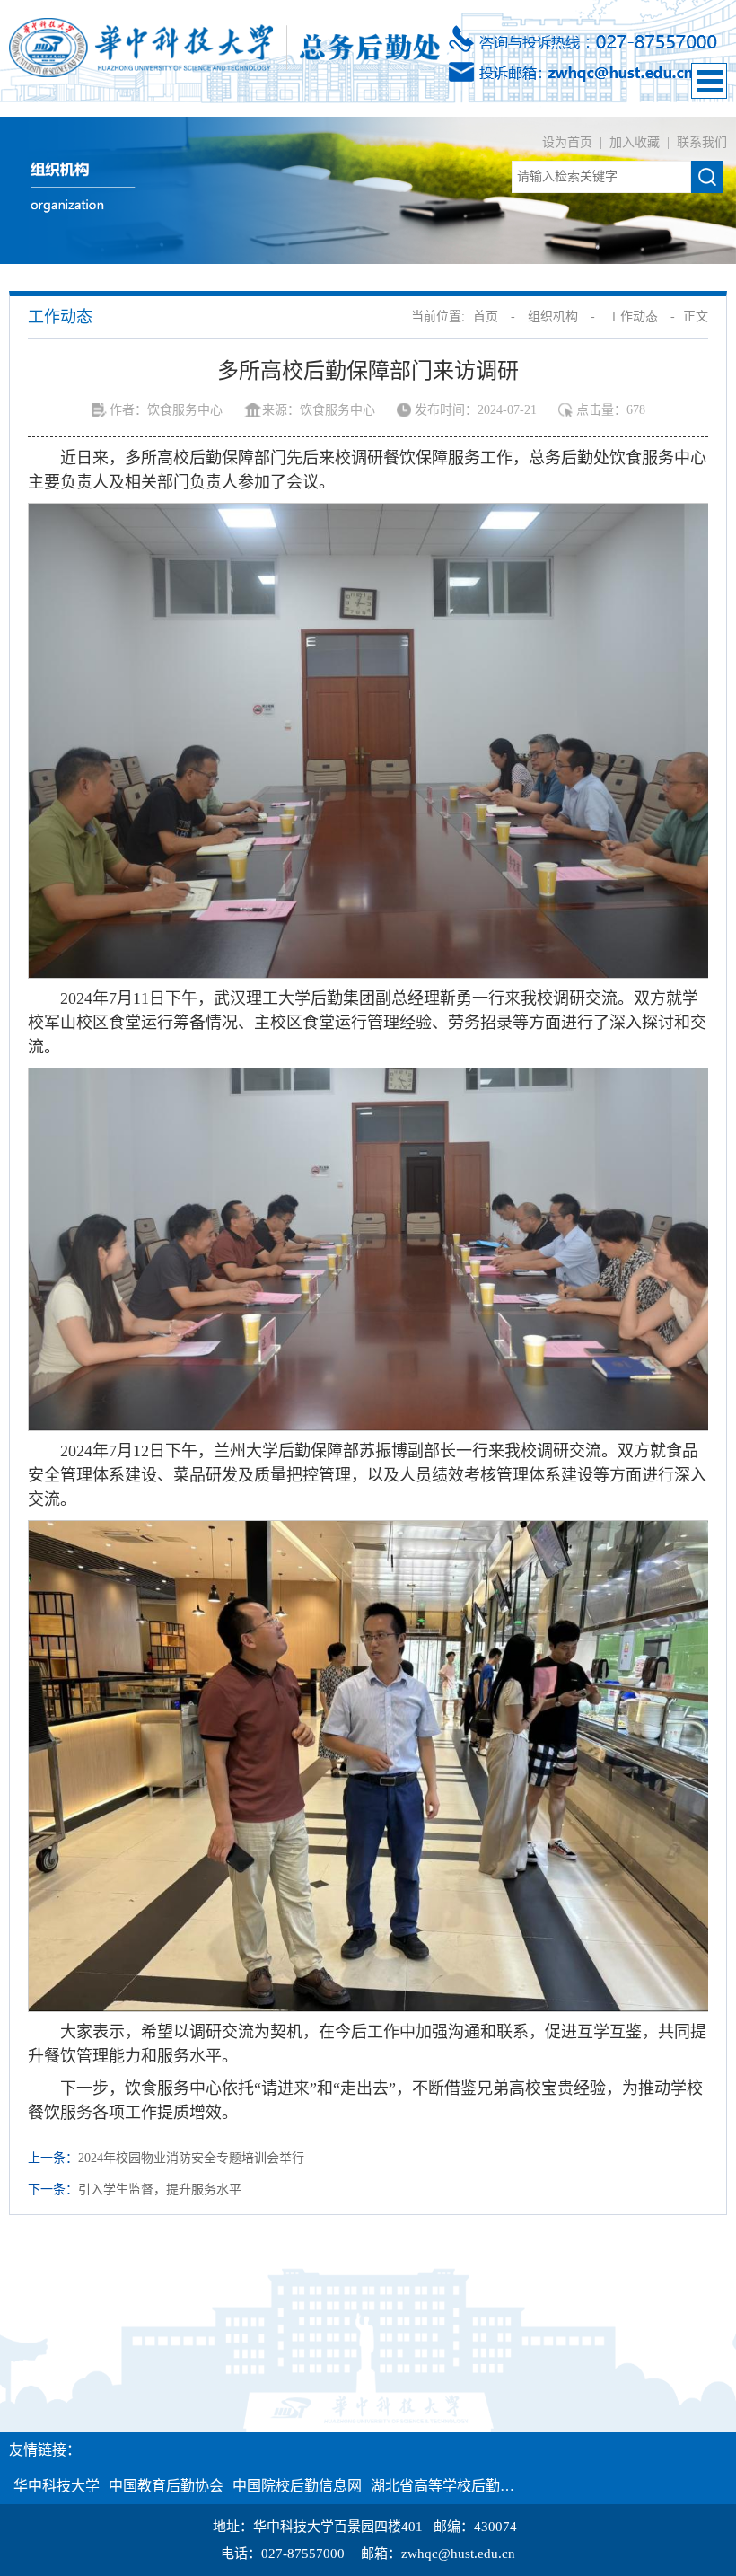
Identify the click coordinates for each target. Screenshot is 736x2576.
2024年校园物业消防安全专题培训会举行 (191, 2158)
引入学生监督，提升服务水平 (160, 2189)
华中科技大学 (57, 2486)
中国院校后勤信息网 (297, 2486)
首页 (486, 317)
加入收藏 (636, 142)
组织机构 (553, 317)
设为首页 (569, 142)
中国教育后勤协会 (166, 2486)
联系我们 (702, 142)
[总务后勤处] (224, 46)
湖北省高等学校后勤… (442, 2486)
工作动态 (633, 317)
